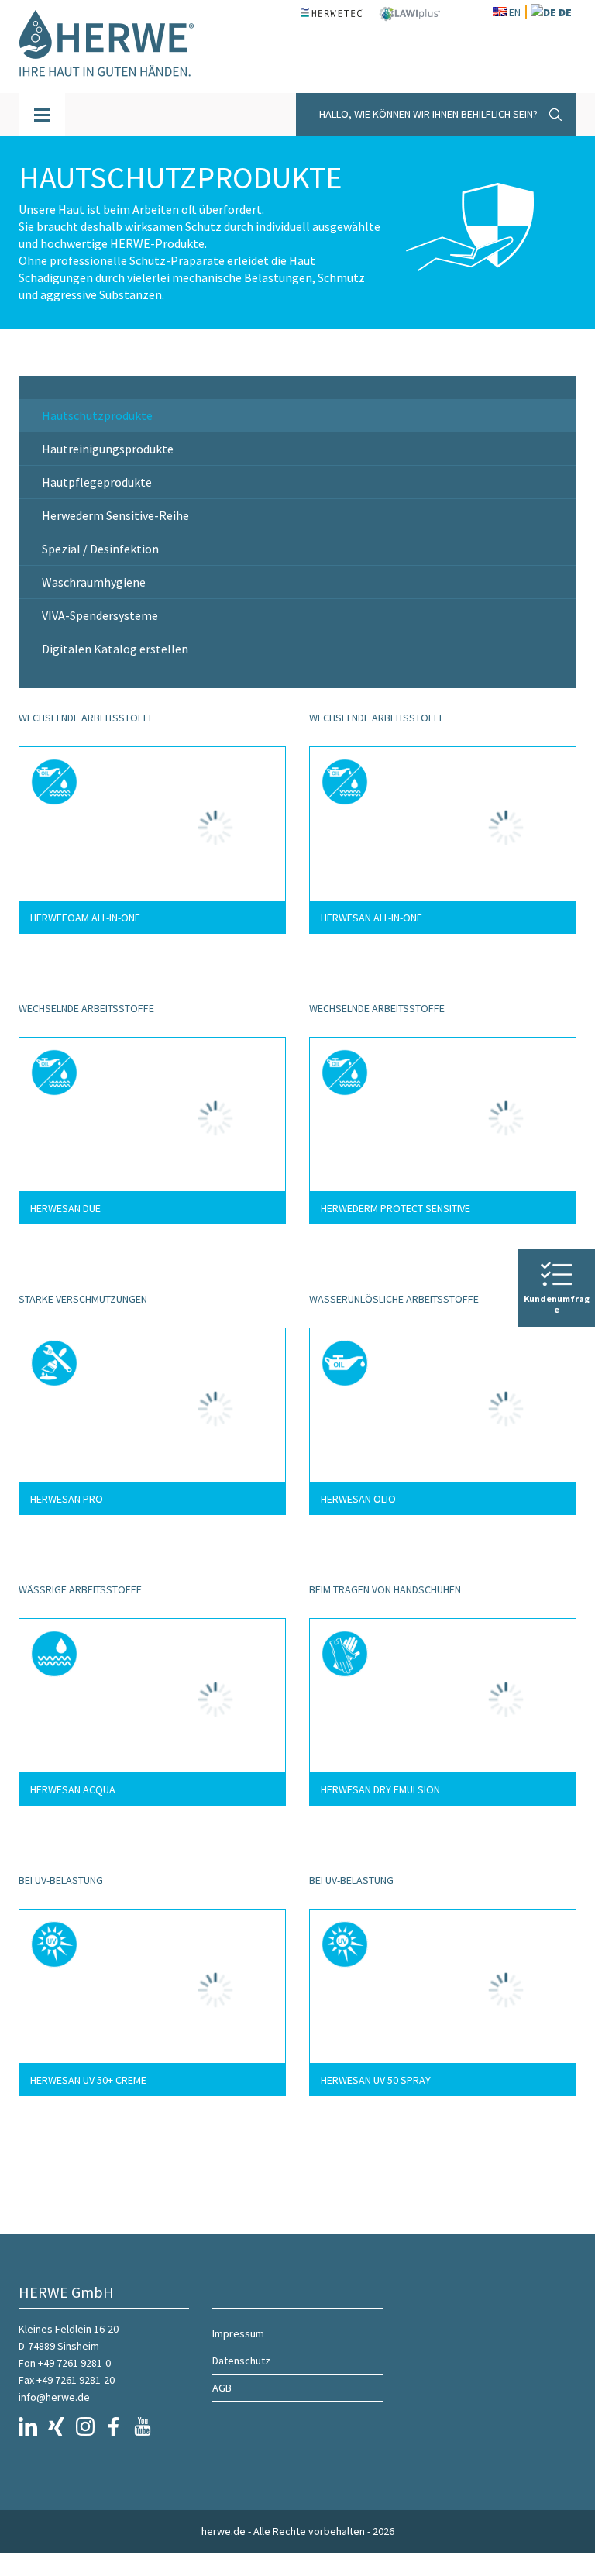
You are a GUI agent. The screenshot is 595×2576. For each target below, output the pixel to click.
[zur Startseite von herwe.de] (119, 46)
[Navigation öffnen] (42, 114)
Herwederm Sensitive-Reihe (115, 515)
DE (565, 12)
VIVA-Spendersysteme (100, 615)
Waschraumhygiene (94, 582)
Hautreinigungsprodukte (108, 449)
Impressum (238, 2333)
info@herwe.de (54, 2397)
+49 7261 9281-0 (74, 2363)
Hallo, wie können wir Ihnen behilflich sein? (428, 114)
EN (515, 12)
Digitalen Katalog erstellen (115, 649)
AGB (222, 2388)
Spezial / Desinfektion (100, 549)
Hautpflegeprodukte (97, 482)
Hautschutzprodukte (97, 415)
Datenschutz (241, 2361)
